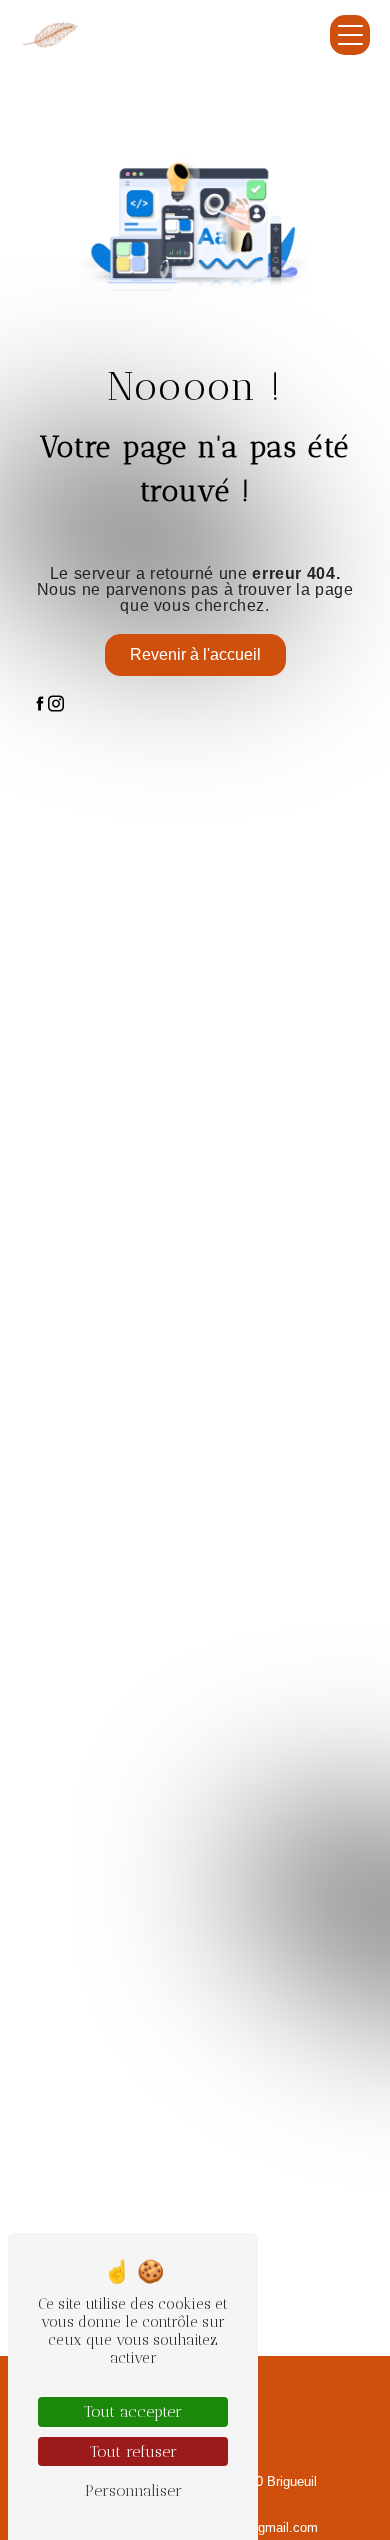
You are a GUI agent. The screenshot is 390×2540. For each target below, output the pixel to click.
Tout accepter (133, 2411)
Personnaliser (133, 2490)
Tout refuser (133, 2451)
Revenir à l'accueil (195, 654)
